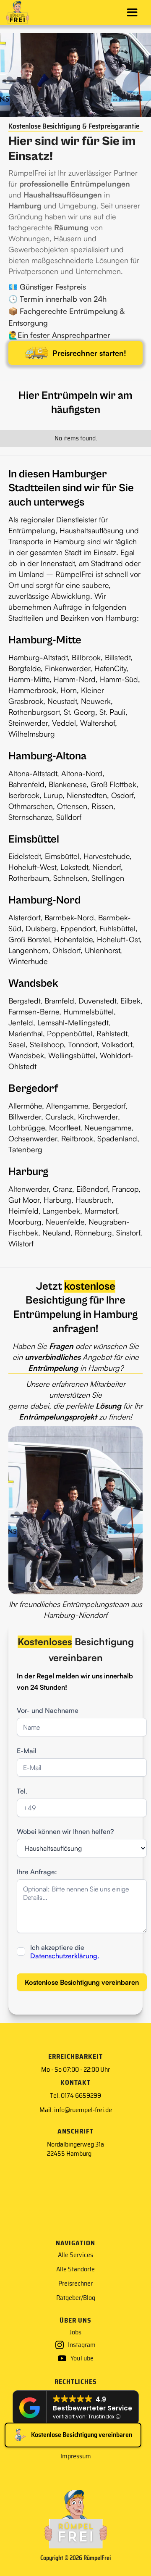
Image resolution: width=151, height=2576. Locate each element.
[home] (18, 13)
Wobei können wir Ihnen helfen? (65, 1831)
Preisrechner (75, 2284)
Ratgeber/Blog (76, 2298)
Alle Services (75, 2255)
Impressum (76, 2456)
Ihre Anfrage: (37, 1872)
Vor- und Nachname (48, 1710)
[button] (132, 12)
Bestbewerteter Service (92, 2408)
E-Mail (27, 1751)
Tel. (22, 1791)
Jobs (75, 2332)
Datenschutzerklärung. (65, 1956)
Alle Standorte (75, 2269)
